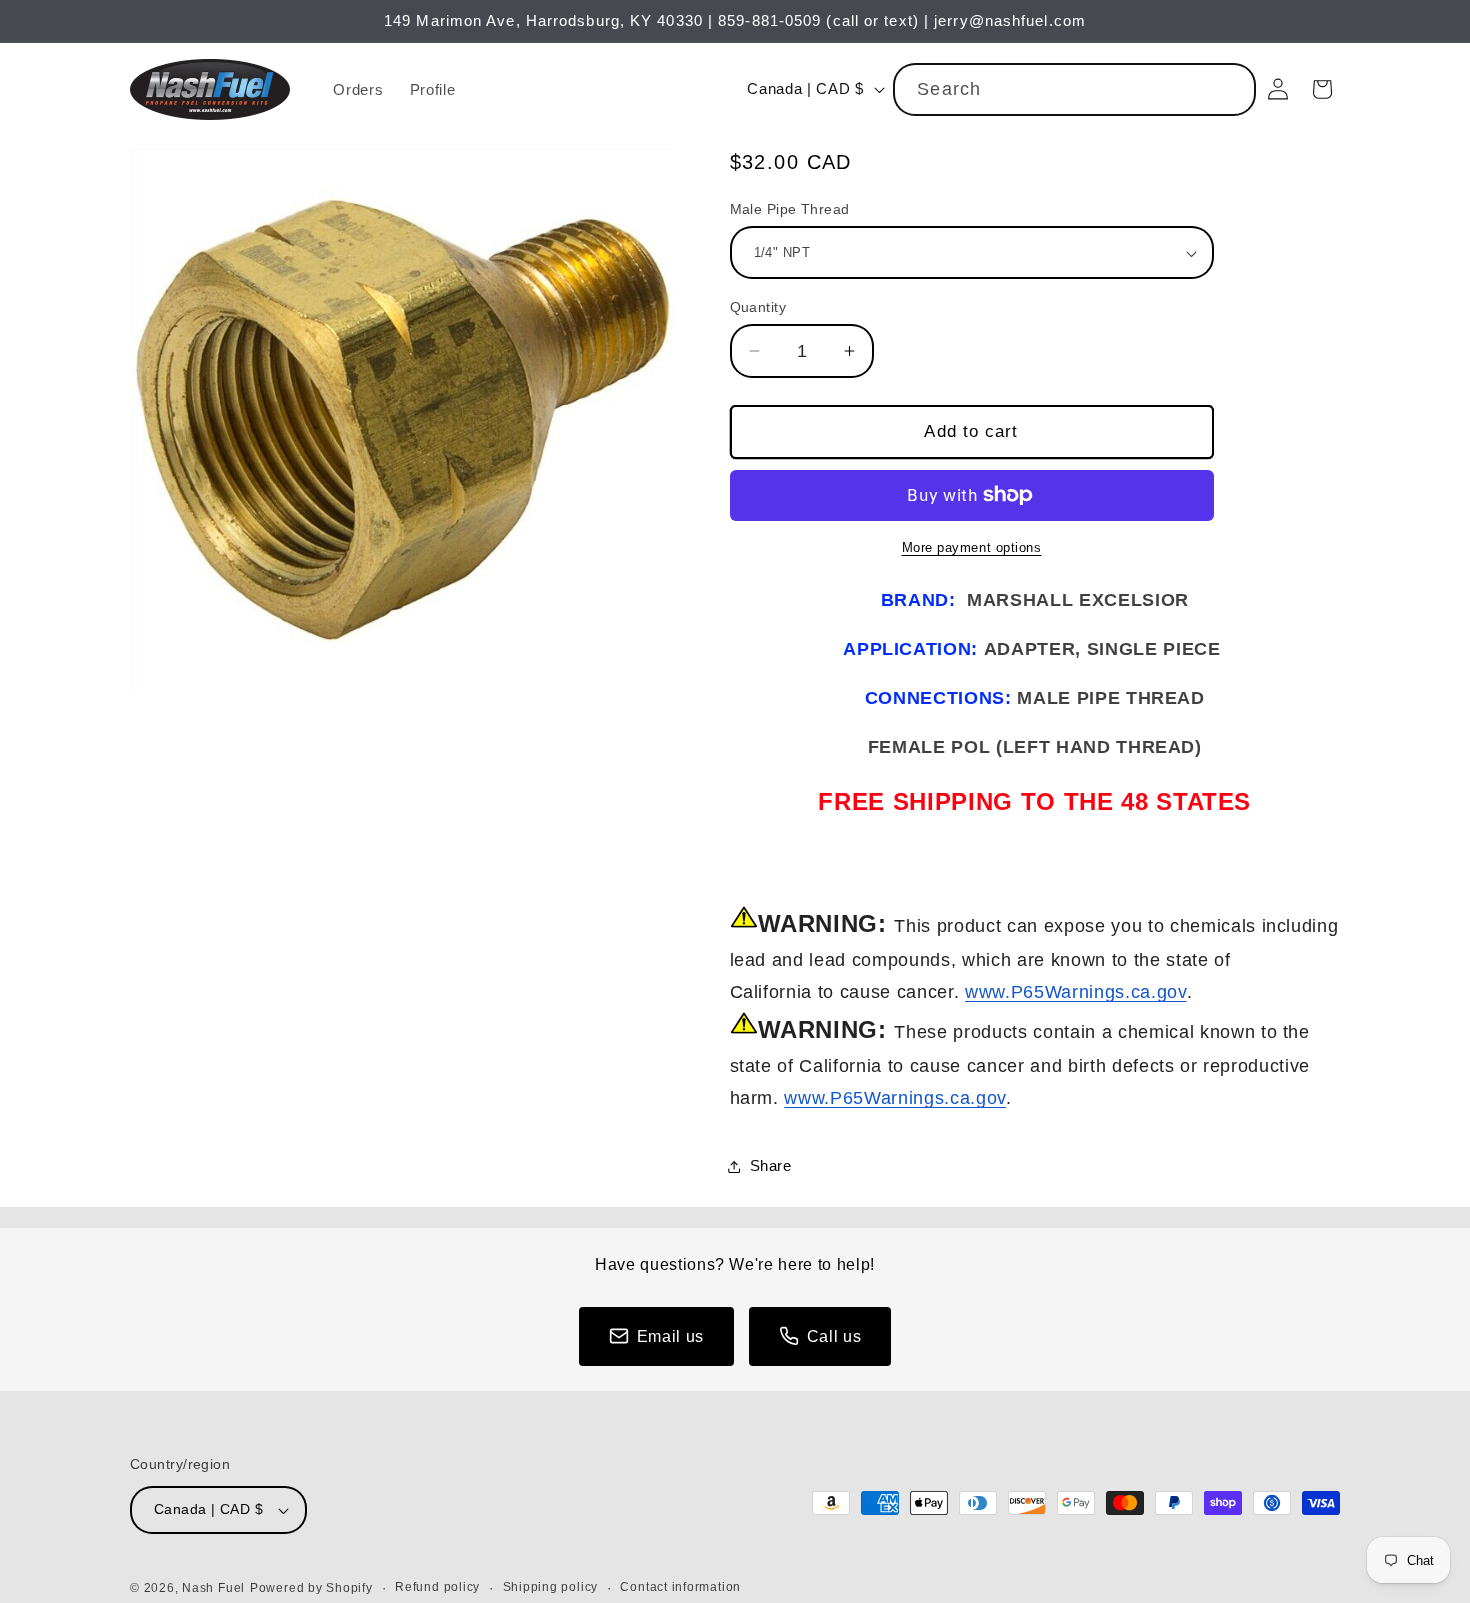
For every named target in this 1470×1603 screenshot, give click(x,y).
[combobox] (1074, 90)
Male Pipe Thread (790, 209)
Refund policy (437, 1587)
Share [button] (771, 1165)
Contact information (680, 1587)
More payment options (972, 547)
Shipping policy (551, 1587)
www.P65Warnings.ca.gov (1076, 992)
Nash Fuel (213, 1588)
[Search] (1230, 89)
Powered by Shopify (311, 1588)
